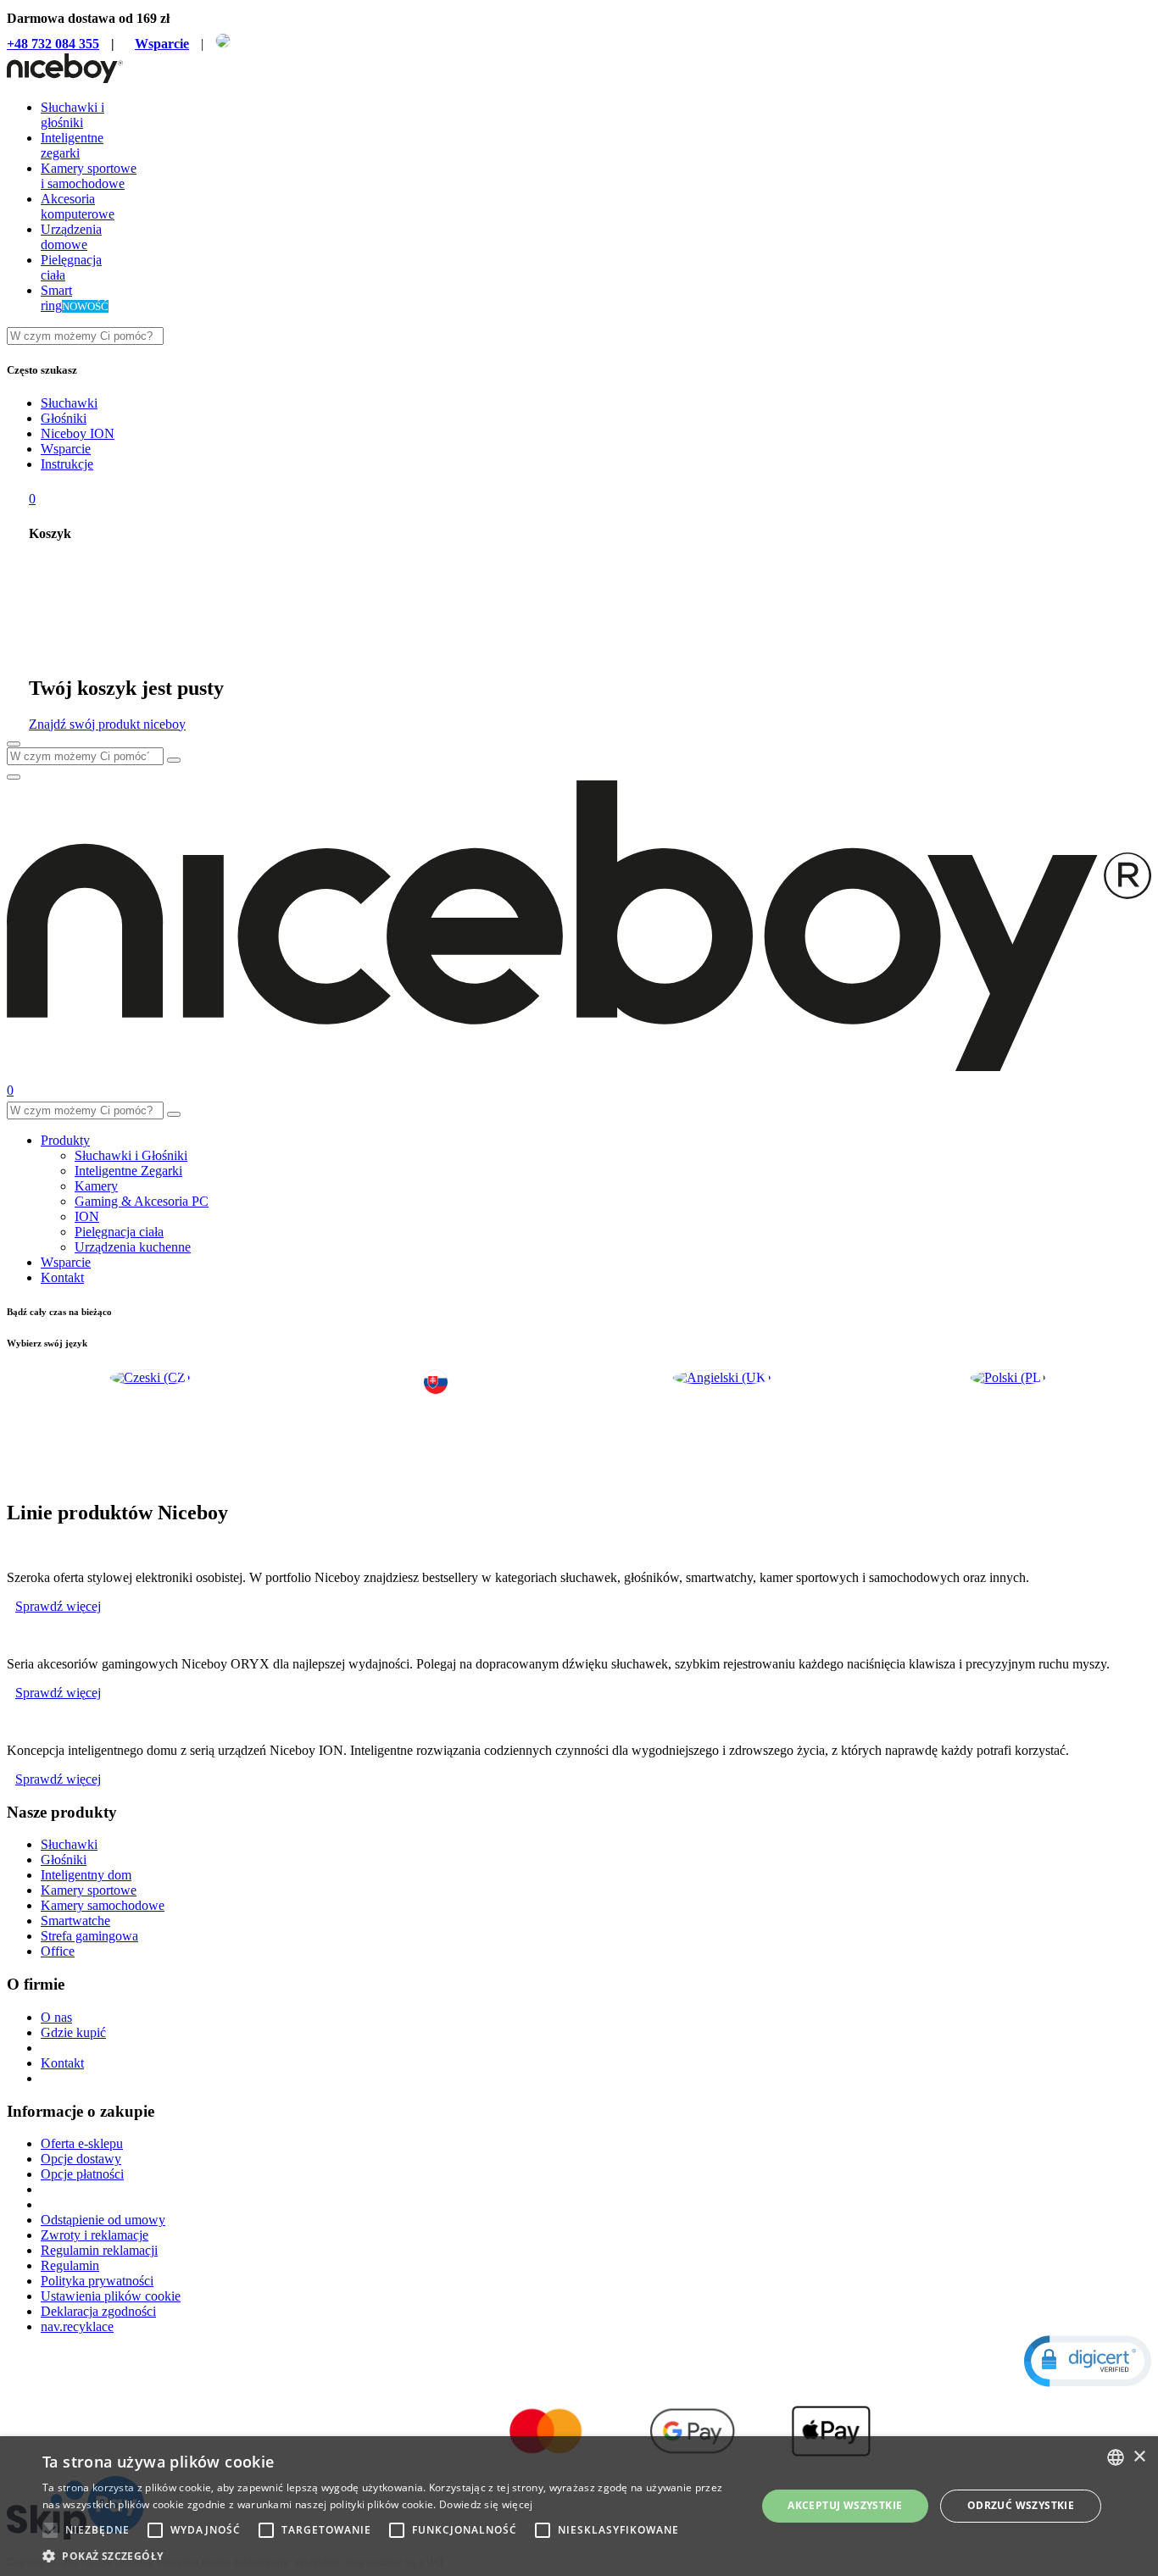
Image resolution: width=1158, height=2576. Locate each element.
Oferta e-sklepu (82, 2143)
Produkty (65, 1140)
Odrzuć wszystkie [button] (1021, 2505)
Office (58, 1951)
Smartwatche (75, 1921)
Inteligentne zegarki (72, 145)
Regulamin (70, 2265)
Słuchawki (69, 403)
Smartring (56, 298)
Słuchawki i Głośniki (131, 1155)
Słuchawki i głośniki (72, 115)
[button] (1088, 2361)
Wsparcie (162, 44)
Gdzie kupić (73, 2032)
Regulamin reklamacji (99, 2250)
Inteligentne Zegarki (128, 1171)
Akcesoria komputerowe (78, 206)
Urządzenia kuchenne (133, 1247)
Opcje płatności (82, 2174)
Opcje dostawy (81, 2159)
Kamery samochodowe (103, 1905)
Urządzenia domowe (71, 237)
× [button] (1139, 2457)
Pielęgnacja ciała (119, 1232)
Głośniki (64, 418)
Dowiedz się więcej (486, 2504)
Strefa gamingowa (89, 1936)
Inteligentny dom (86, 1875)
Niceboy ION (78, 433)
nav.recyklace (77, 2326)
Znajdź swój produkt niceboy (107, 724)
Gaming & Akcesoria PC (142, 1201)
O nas (56, 2017)
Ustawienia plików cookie (111, 2296)
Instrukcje (67, 464)
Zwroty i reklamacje (95, 2235)
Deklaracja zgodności (98, 2311)
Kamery (96, 1186)
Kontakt (62, 1277)
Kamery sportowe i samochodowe (89, 176)
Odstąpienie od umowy (103, 2220)
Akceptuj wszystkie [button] (845, 2505)
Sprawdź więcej (58, 1606)
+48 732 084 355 (53, 44)
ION (87, 1216)
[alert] (579, 2506)
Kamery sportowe (89, 1890)
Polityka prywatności (97, 2281)
